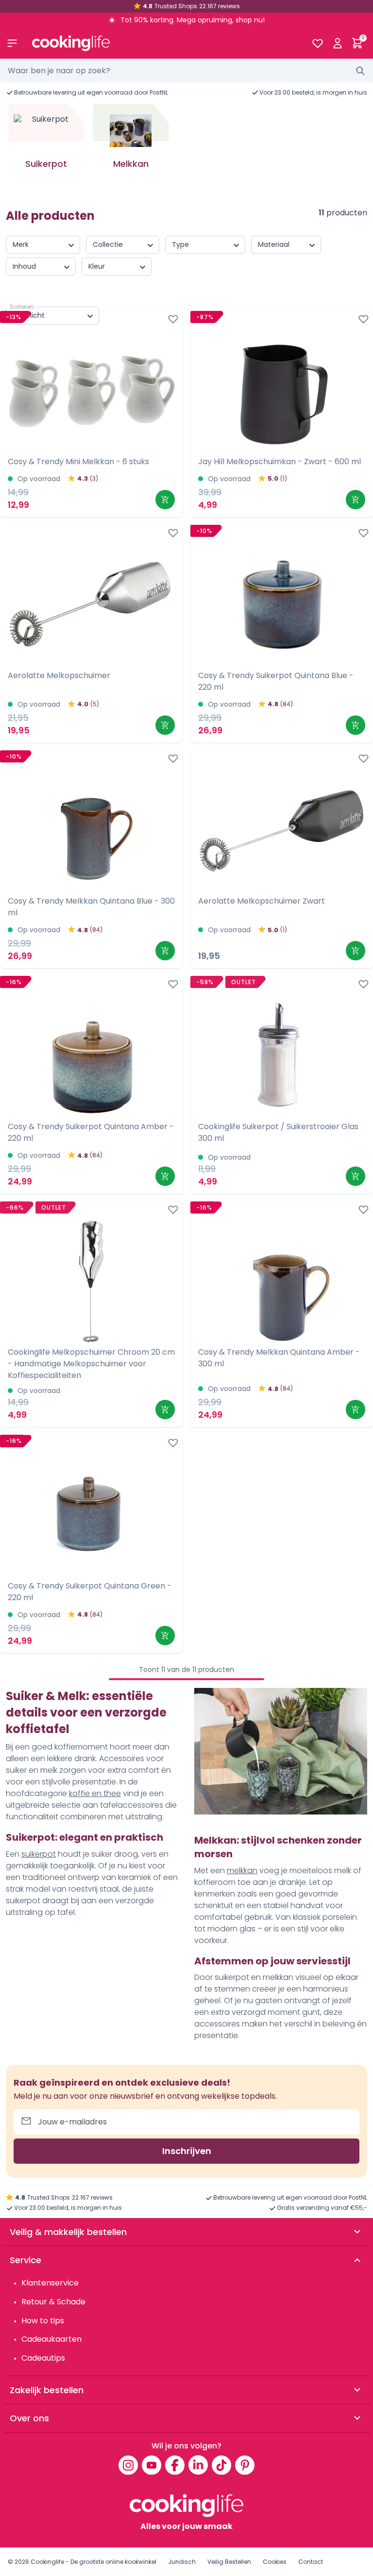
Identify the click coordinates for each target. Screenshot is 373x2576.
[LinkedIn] (198, 2465)
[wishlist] (317, 43)
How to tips (43, 2321)
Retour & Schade (53, 2302)
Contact (311, 2562)
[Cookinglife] (164, 43)
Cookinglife (47, 2562)
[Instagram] (128, 2465)
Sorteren (22, 307)
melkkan (242, 1871)
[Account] (337, 43)
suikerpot (39, 1854)
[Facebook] (175, 2465)
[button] (356, 148)
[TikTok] (221, 2465)
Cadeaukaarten (51, 2339)
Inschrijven (187, 2151)
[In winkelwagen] (165, 500)
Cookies (275, 2562)
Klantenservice (50, 2283)
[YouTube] (152, 2465)
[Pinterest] (245, 2465)
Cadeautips (43, 2358)
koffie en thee (95, 1793)
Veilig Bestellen (229, 2562)
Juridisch (182, 2562)
